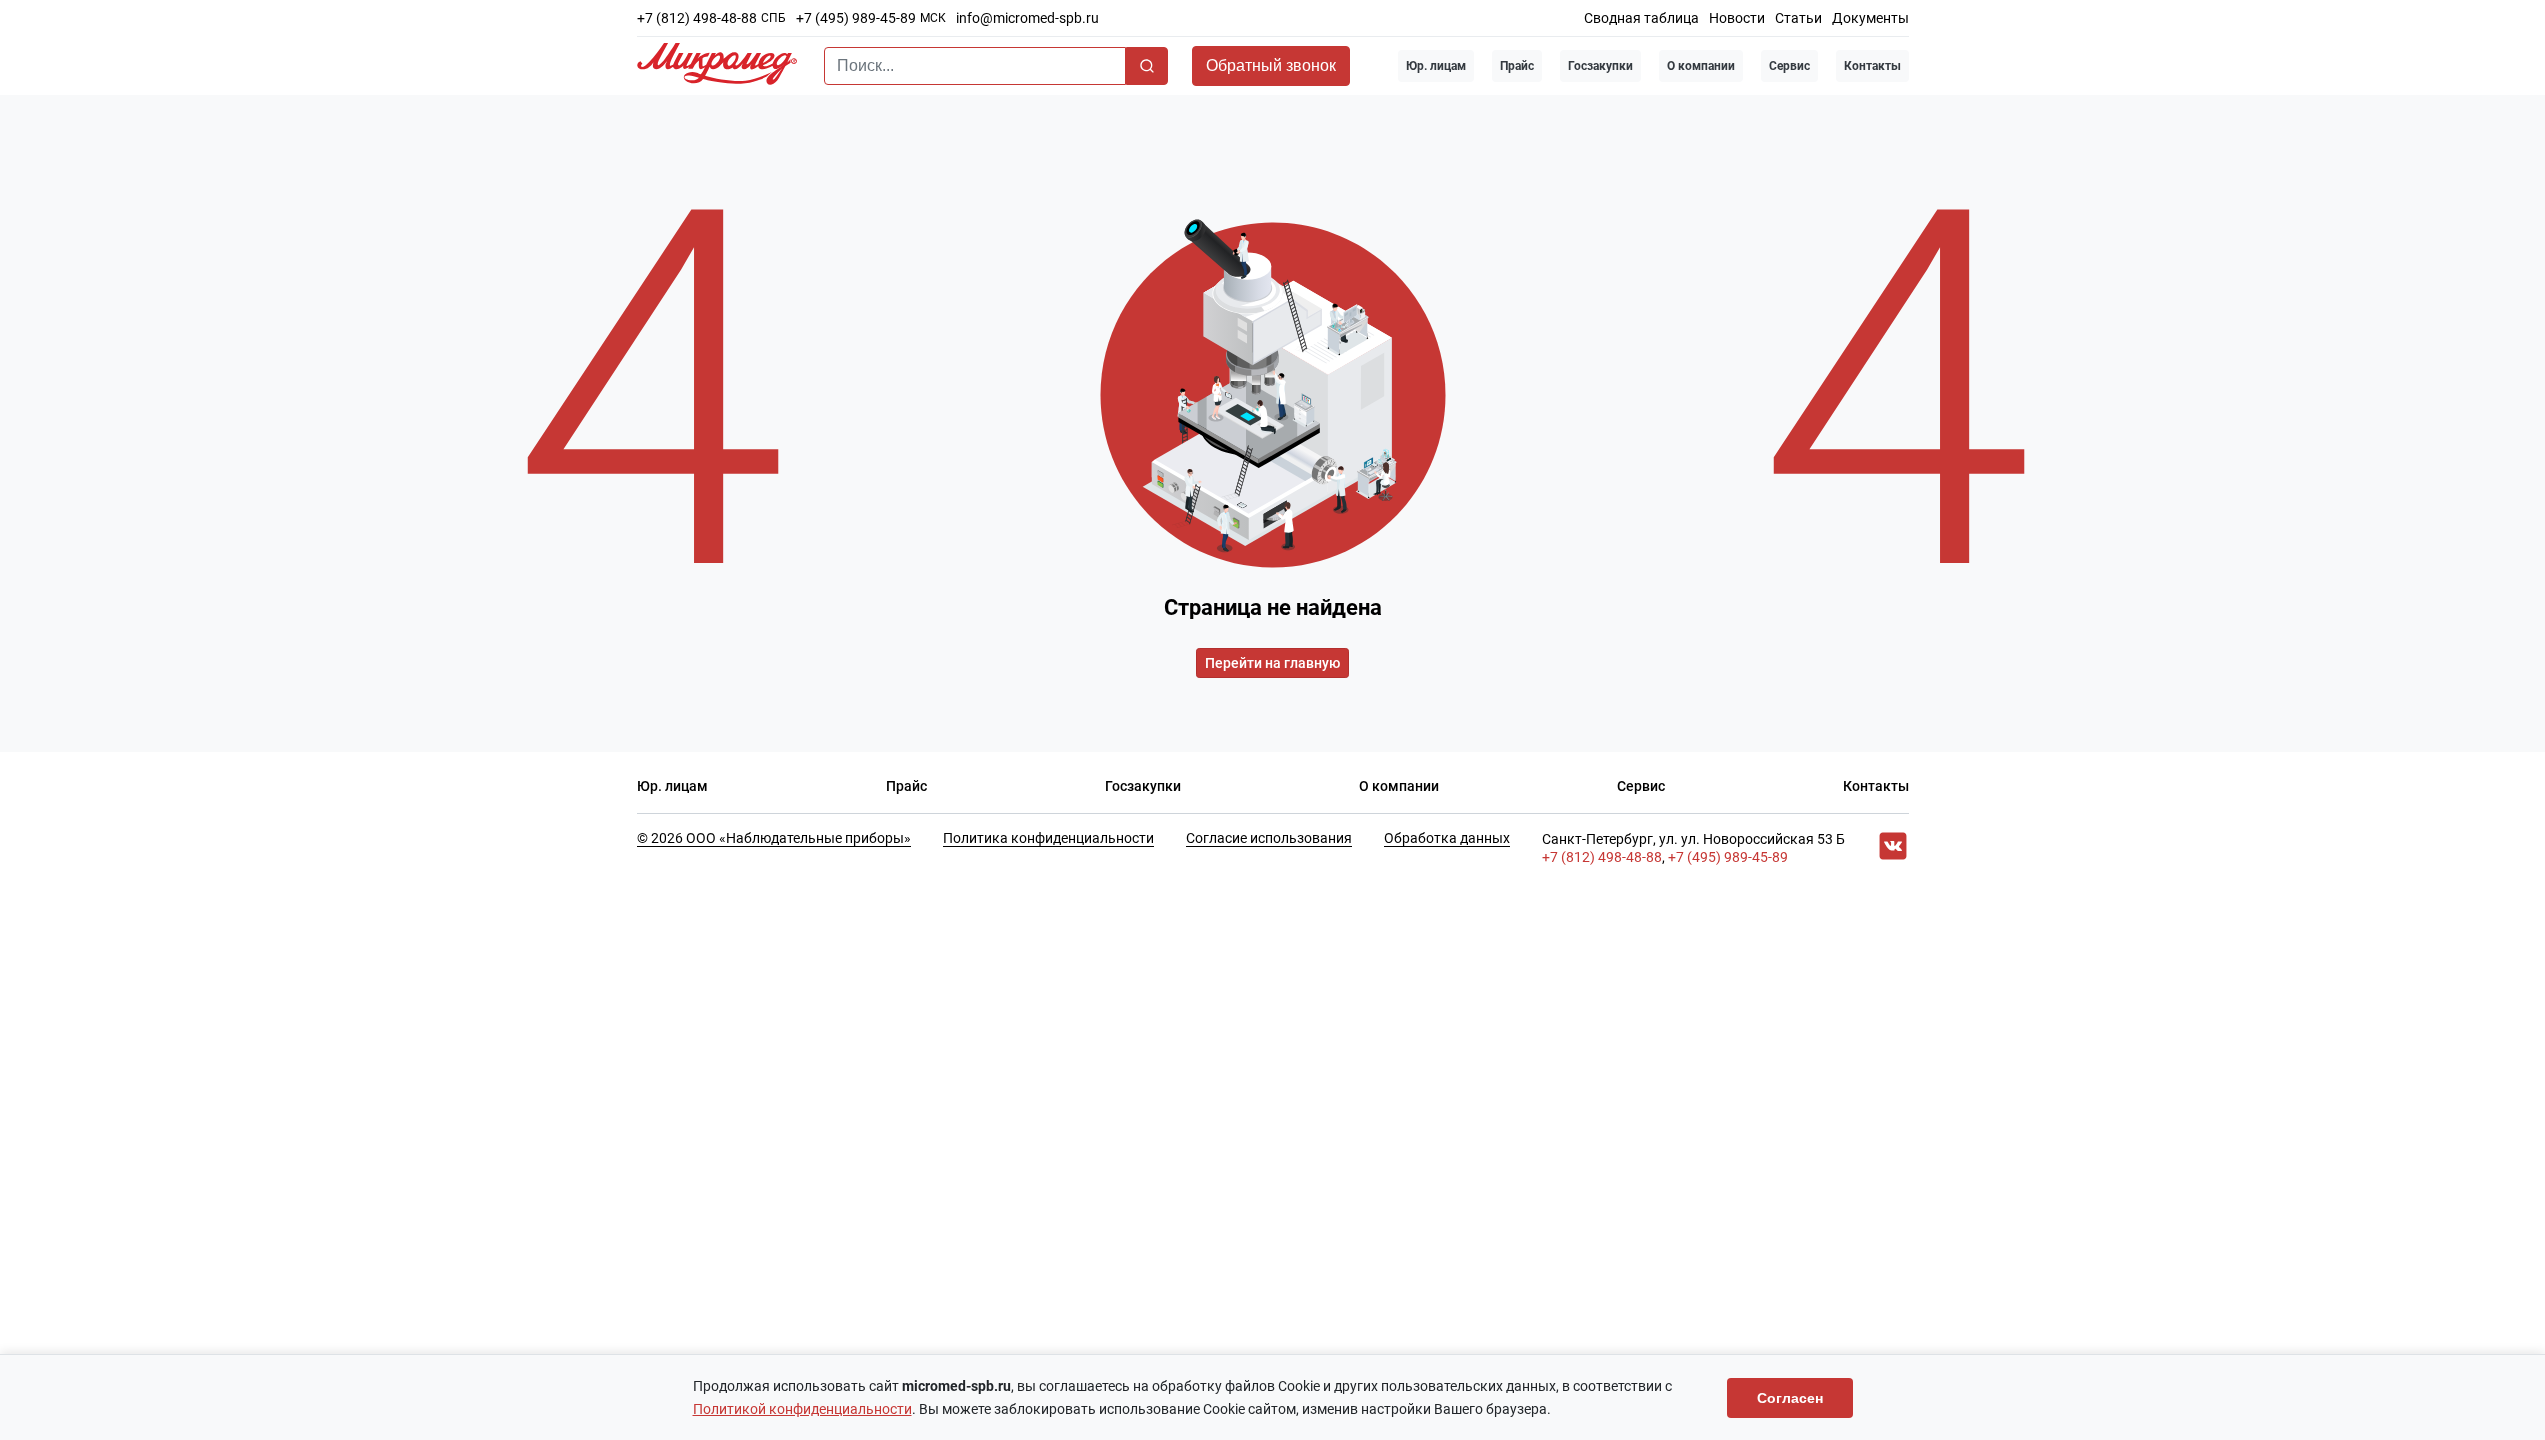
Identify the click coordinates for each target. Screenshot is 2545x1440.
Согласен (1790, 1398)
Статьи (1798, 18)
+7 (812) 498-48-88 (697, 18)
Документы (1870, 18)
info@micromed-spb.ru (1027, 18)
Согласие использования (1269, 838)
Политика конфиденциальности (1048, 838)
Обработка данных (1447, 838)
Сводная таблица (1641, 18)
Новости (1737, 18)
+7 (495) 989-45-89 (856, 18)
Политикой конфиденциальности (802, 1409)
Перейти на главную (1272, 663)
